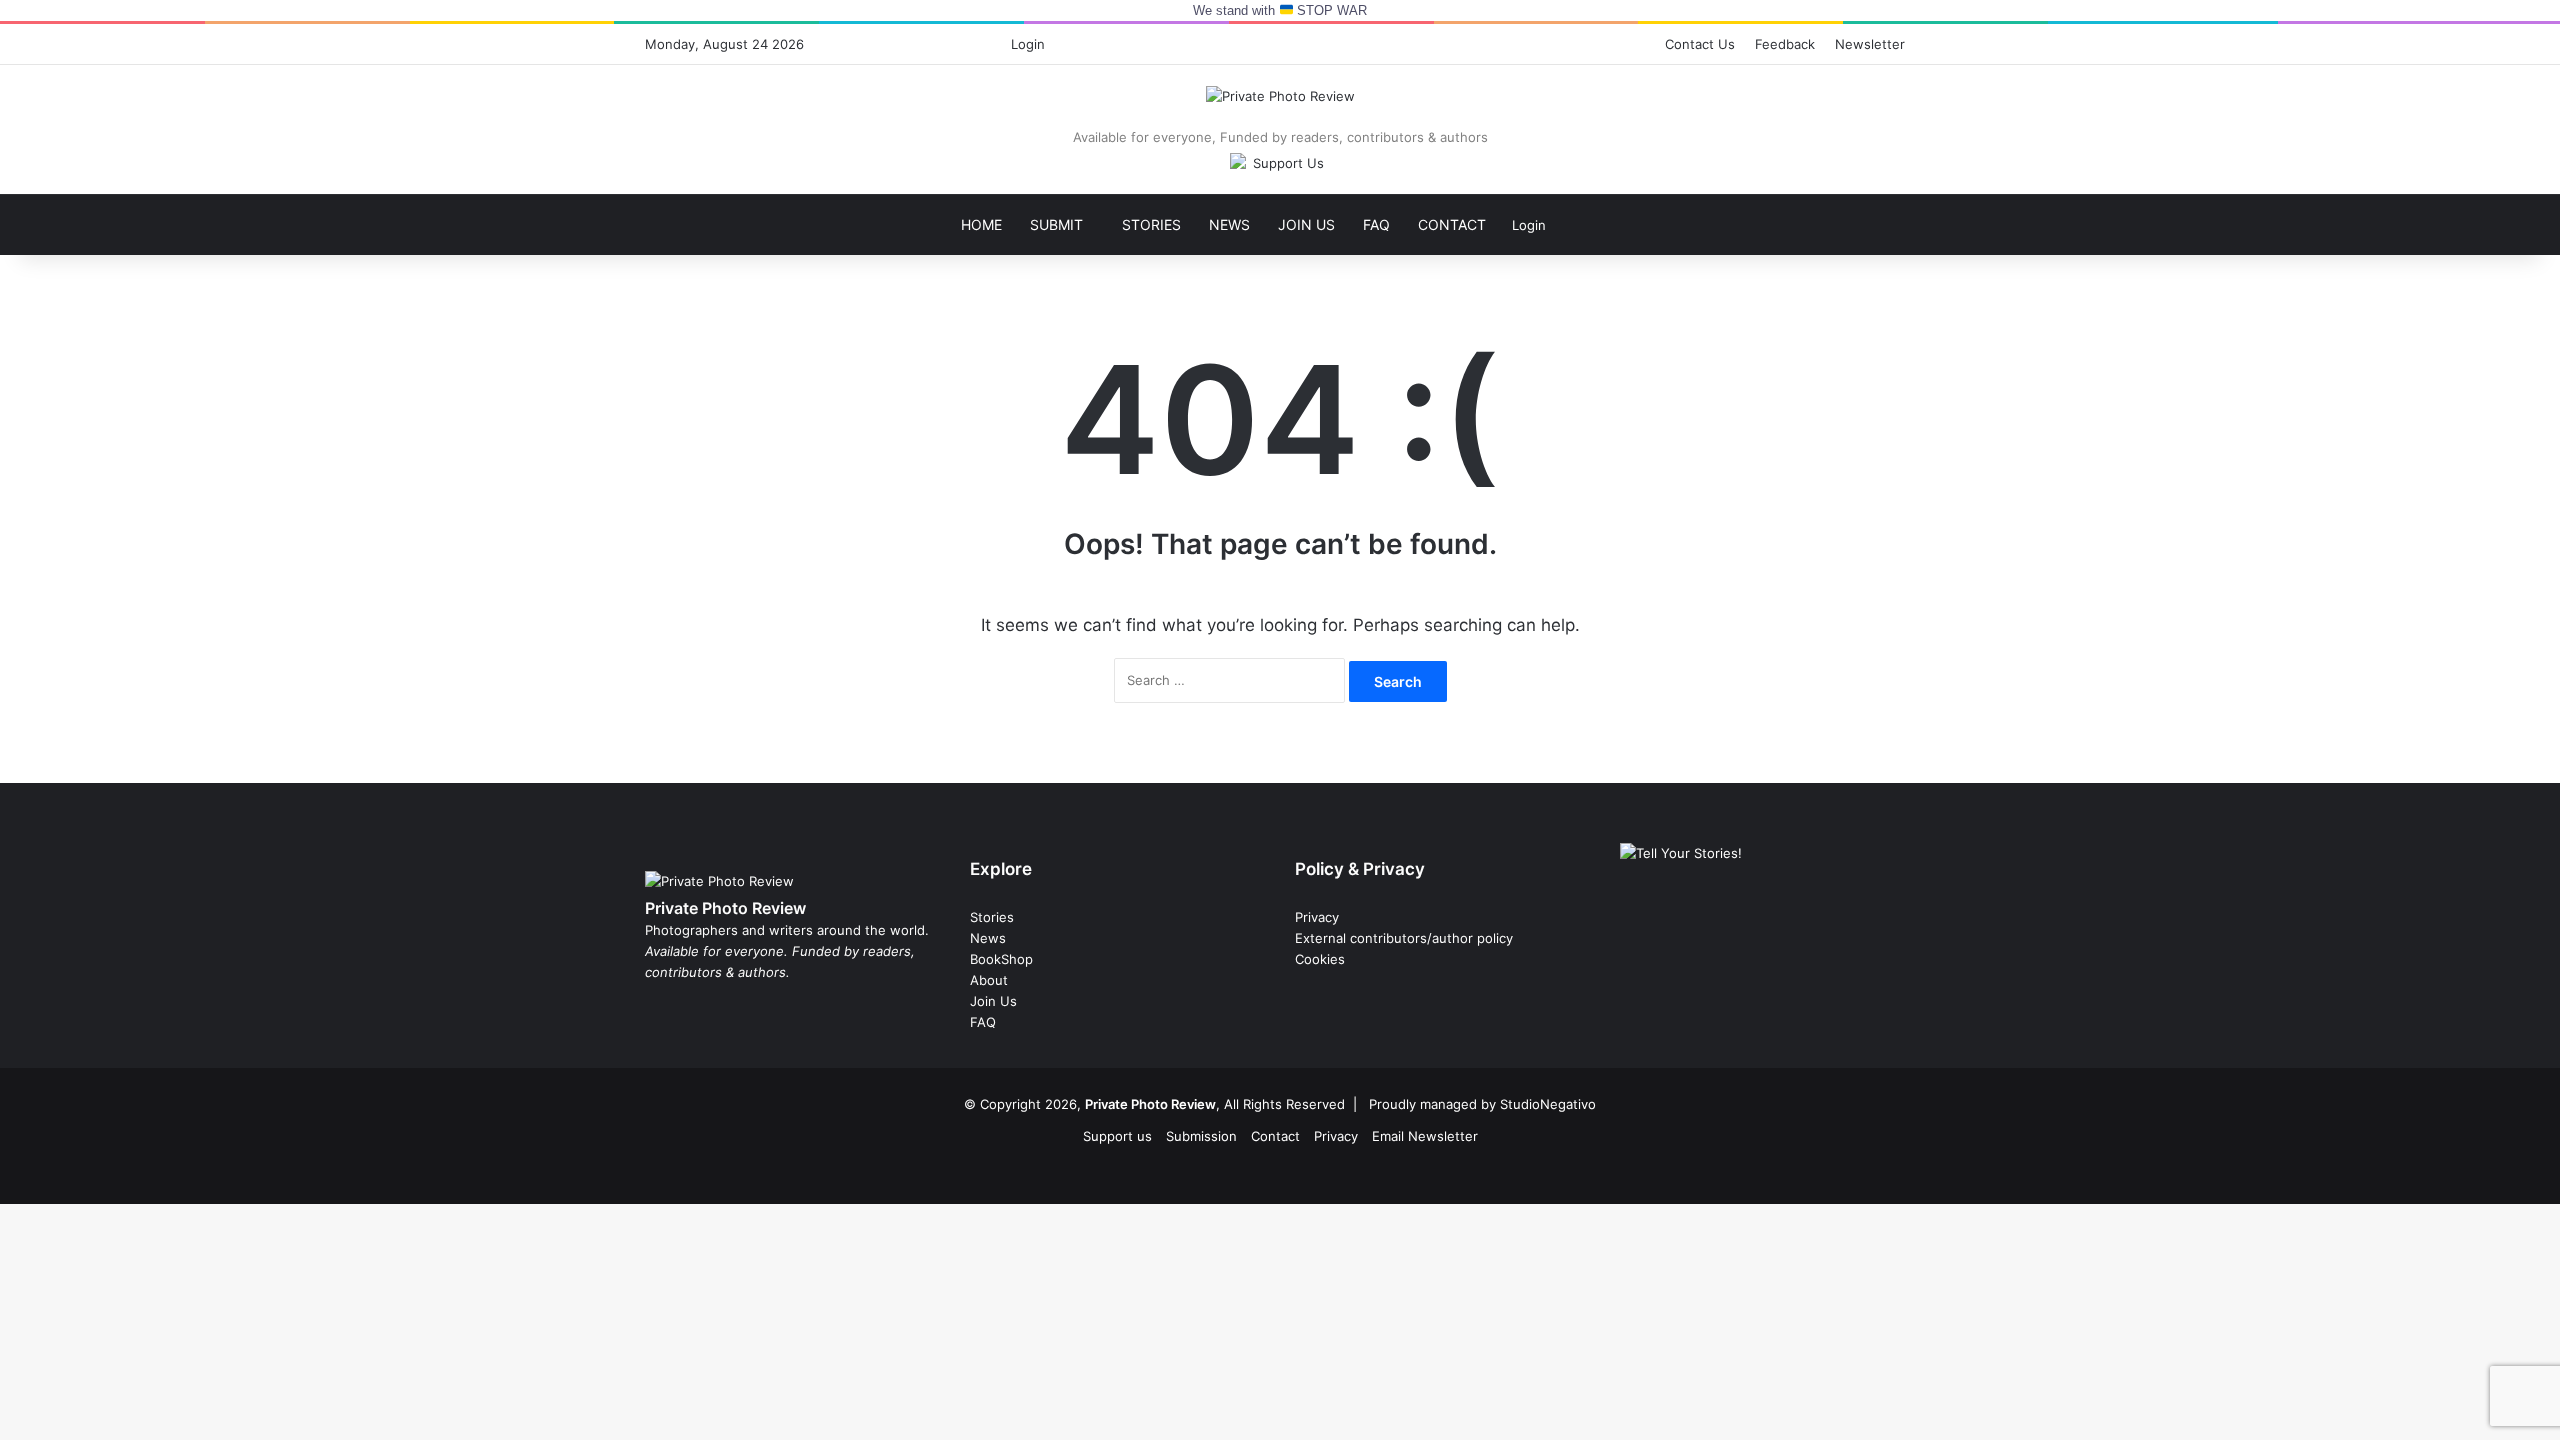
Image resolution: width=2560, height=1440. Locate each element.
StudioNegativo (1548, 1104)
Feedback (1785, 44)
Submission (1201, 1136)
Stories (1151, 224)
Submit (1056, 224)
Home (981, 224)
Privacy (1317, 917)
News (1229, 224)
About (989, 980)
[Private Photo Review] (1280, 96)
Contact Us (1700, 44)
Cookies (1320, 959)
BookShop (1001, 959)
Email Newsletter (1425, 1136)
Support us (1117, 1136)
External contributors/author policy (1404, 938)
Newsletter (1870, 44)
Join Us (1306, 224)
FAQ (1376, 224)
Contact (1452, 224)
